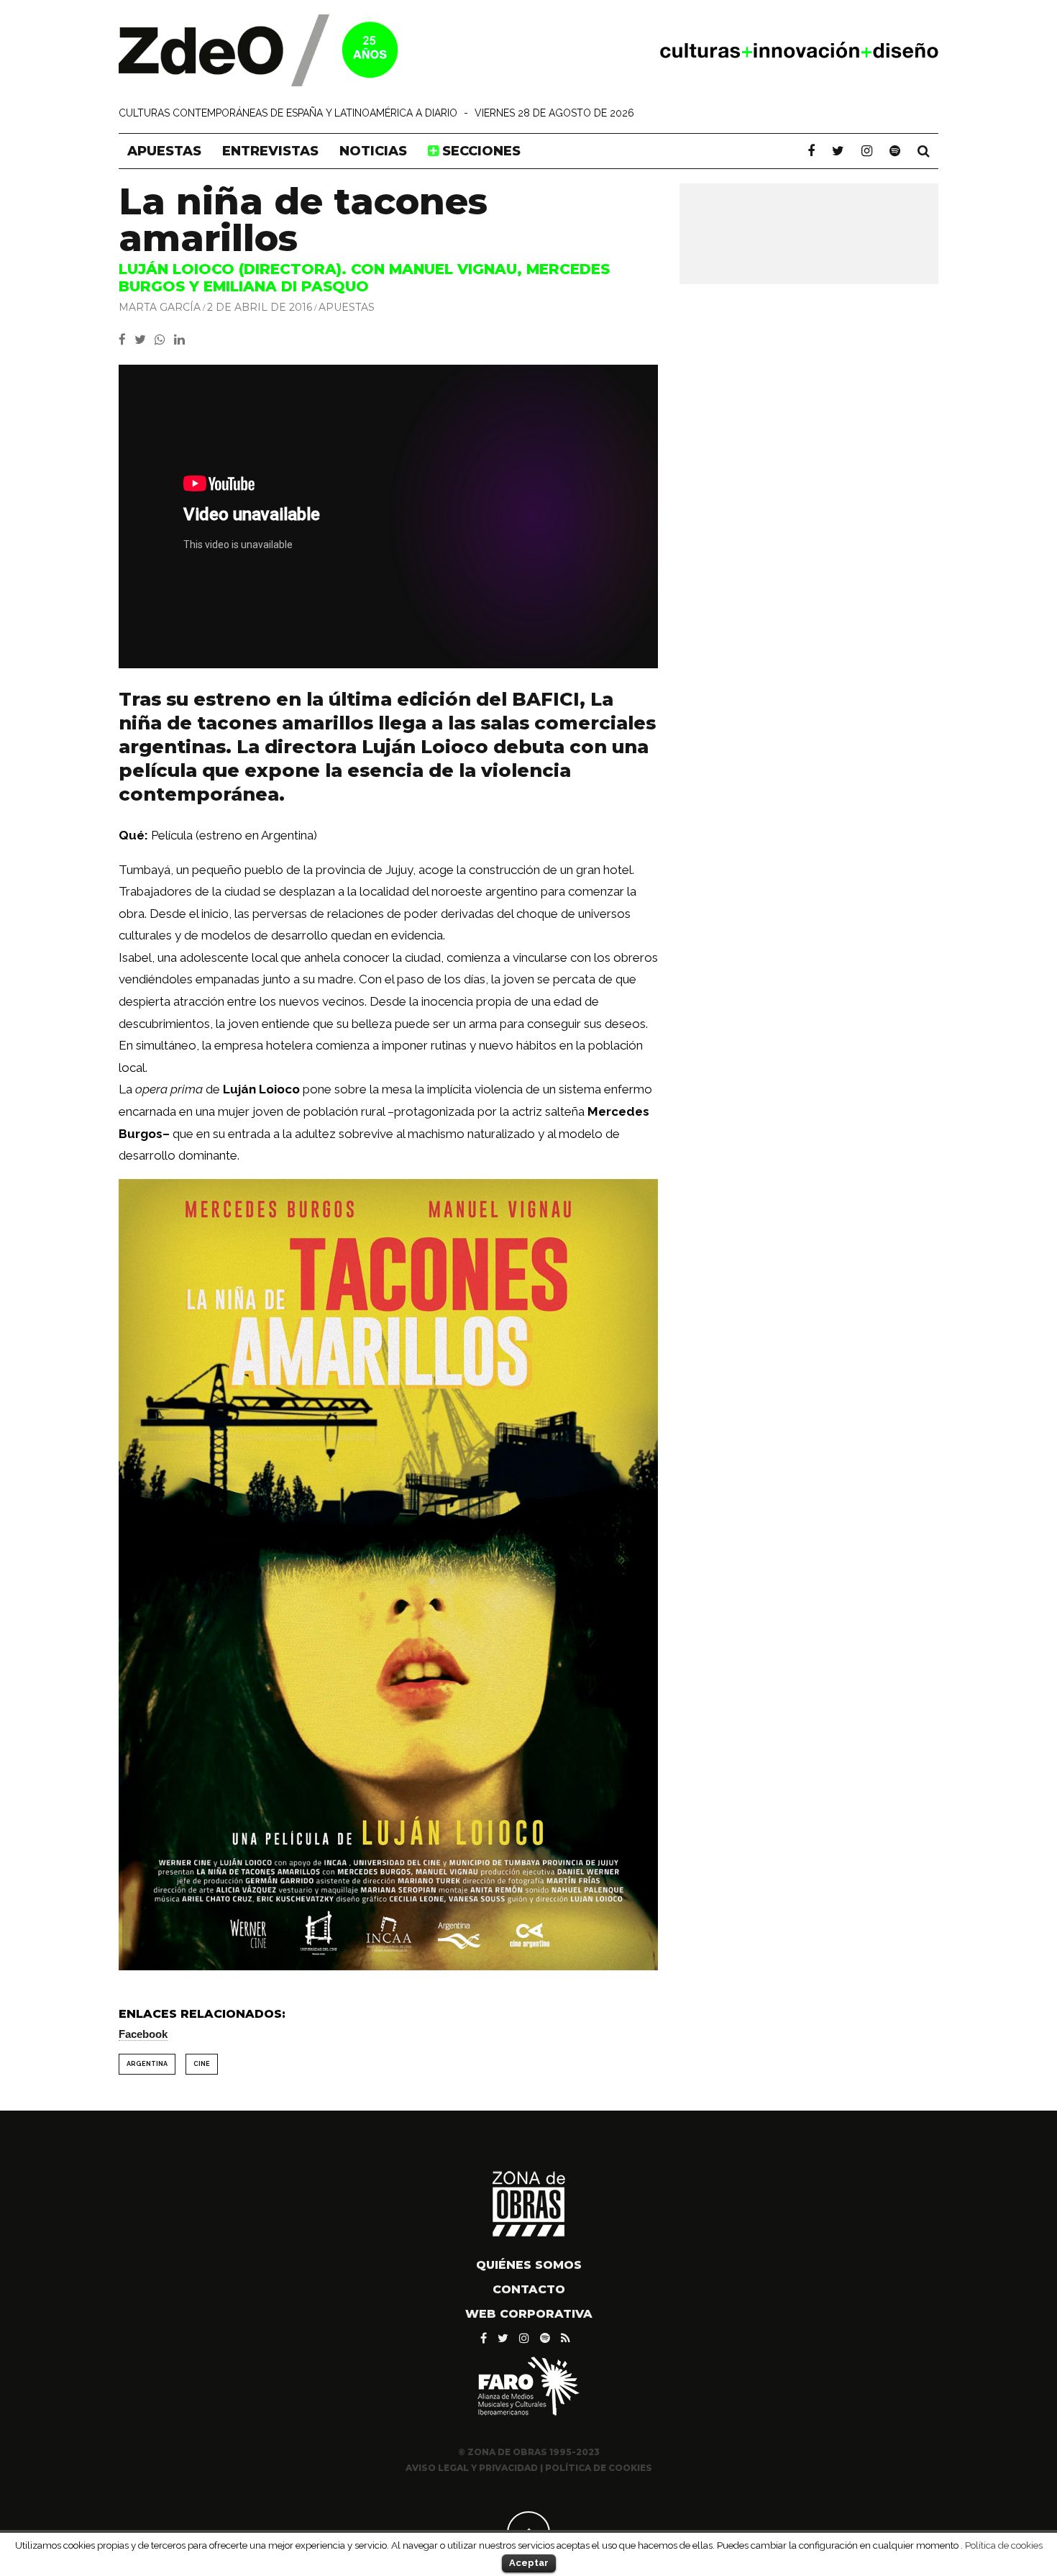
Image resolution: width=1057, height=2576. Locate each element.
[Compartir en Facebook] (127, 340)
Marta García (160, 307)
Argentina (147, 2064)
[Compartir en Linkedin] (182, 340)
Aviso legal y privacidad (472, 2468)
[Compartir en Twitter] (145, 340)
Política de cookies (1004, 2545)
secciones (480, 151)
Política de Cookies (599, 2468)
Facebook (143, 2034)
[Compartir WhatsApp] (163, 340)
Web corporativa (529, 2314)
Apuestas (164, 151)
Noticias (373, 151)
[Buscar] (924, 151)
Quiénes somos (529, 2265)
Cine (202, 2064)
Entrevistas (270, 151)
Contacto (529, 2289)
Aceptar (529, 2563)
